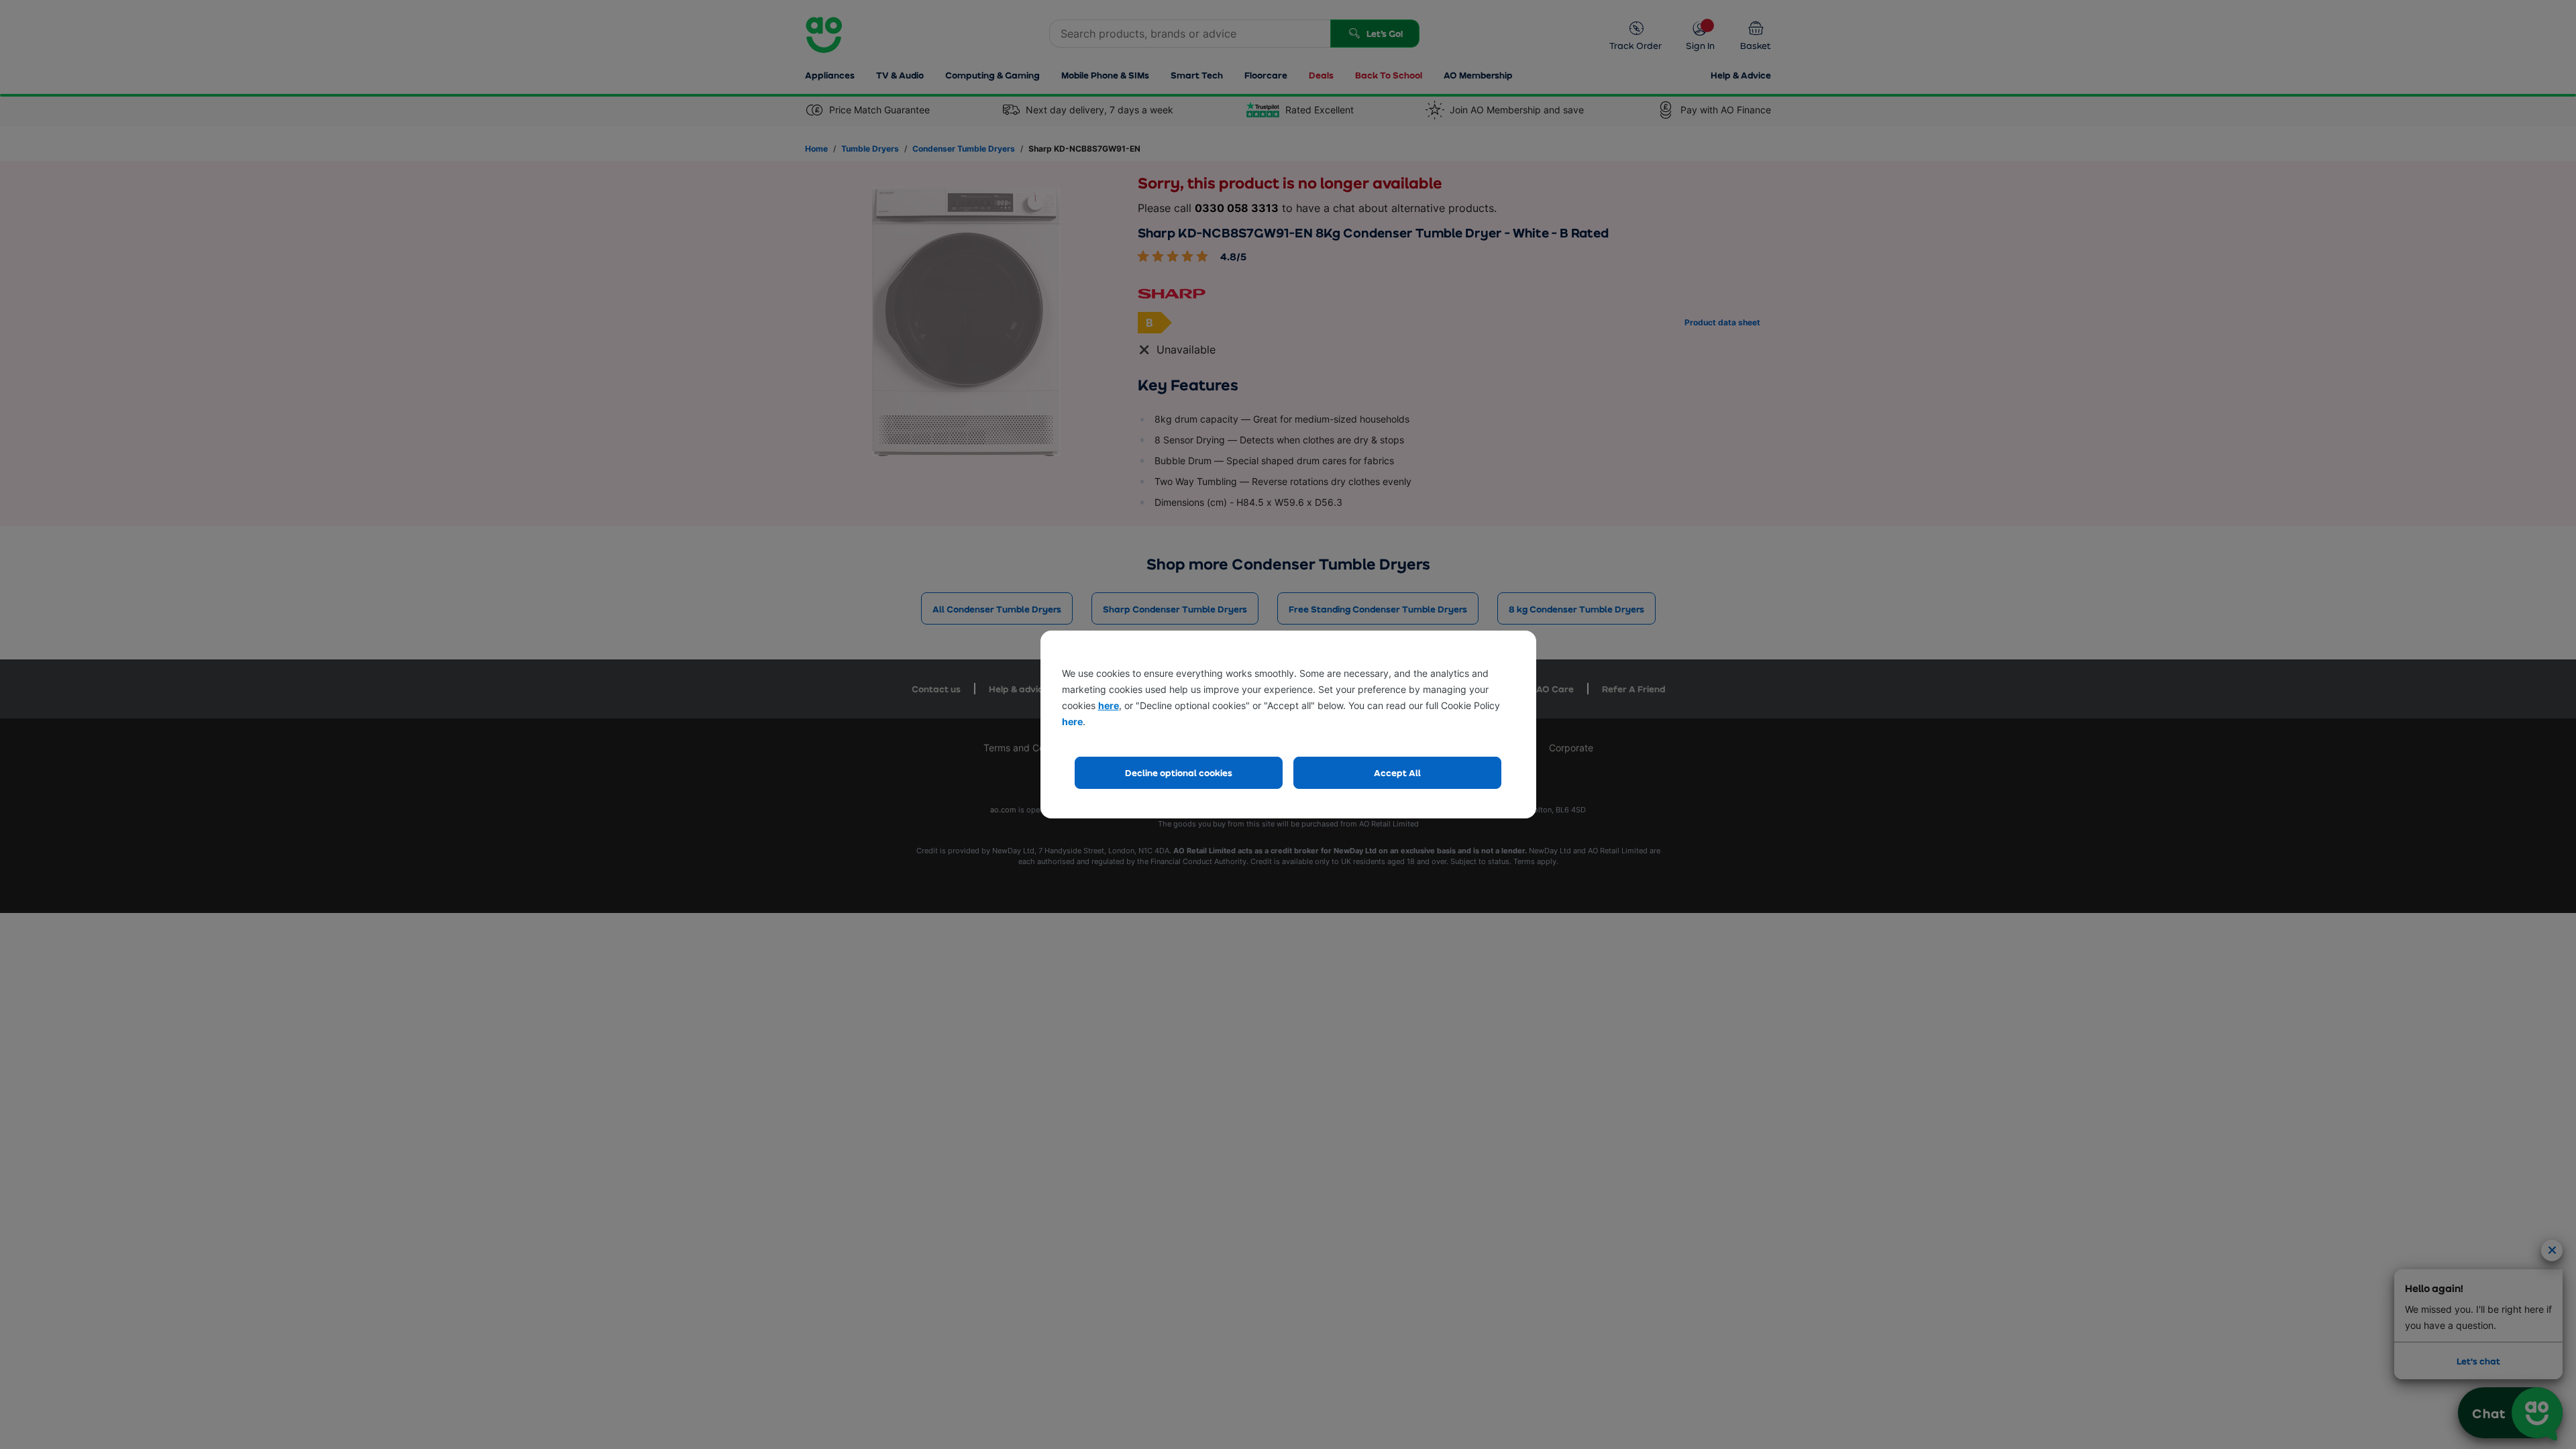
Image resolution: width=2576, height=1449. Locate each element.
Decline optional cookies (1179, 772)
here (1109, 705)
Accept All (1397, 772)
